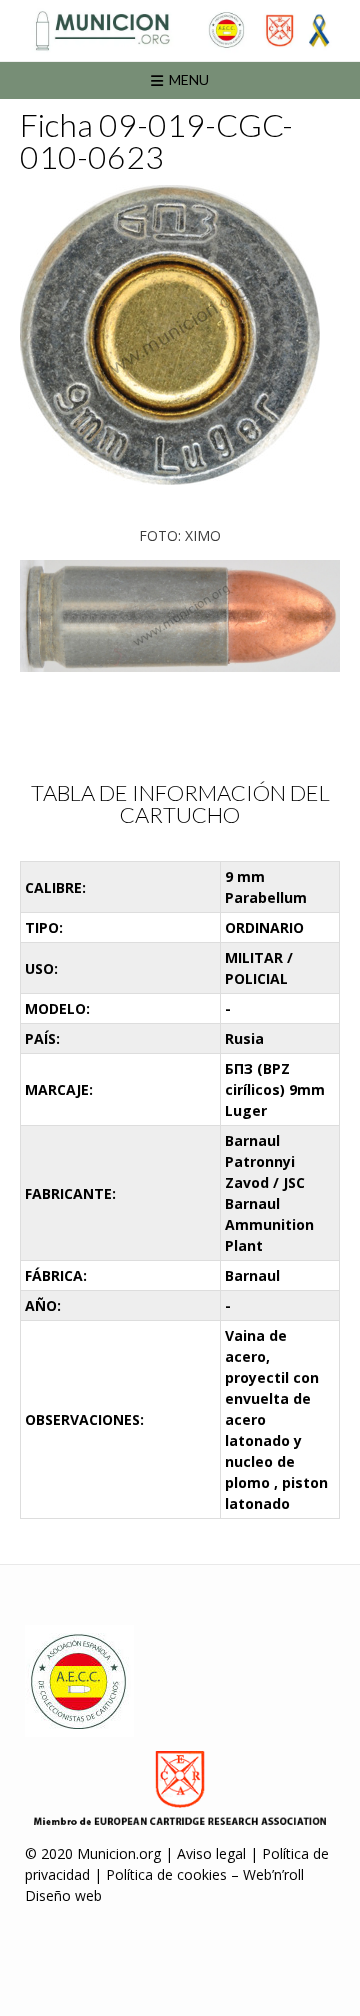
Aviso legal (211, 1853)
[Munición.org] (180, 30)
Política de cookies (166, 1874)
